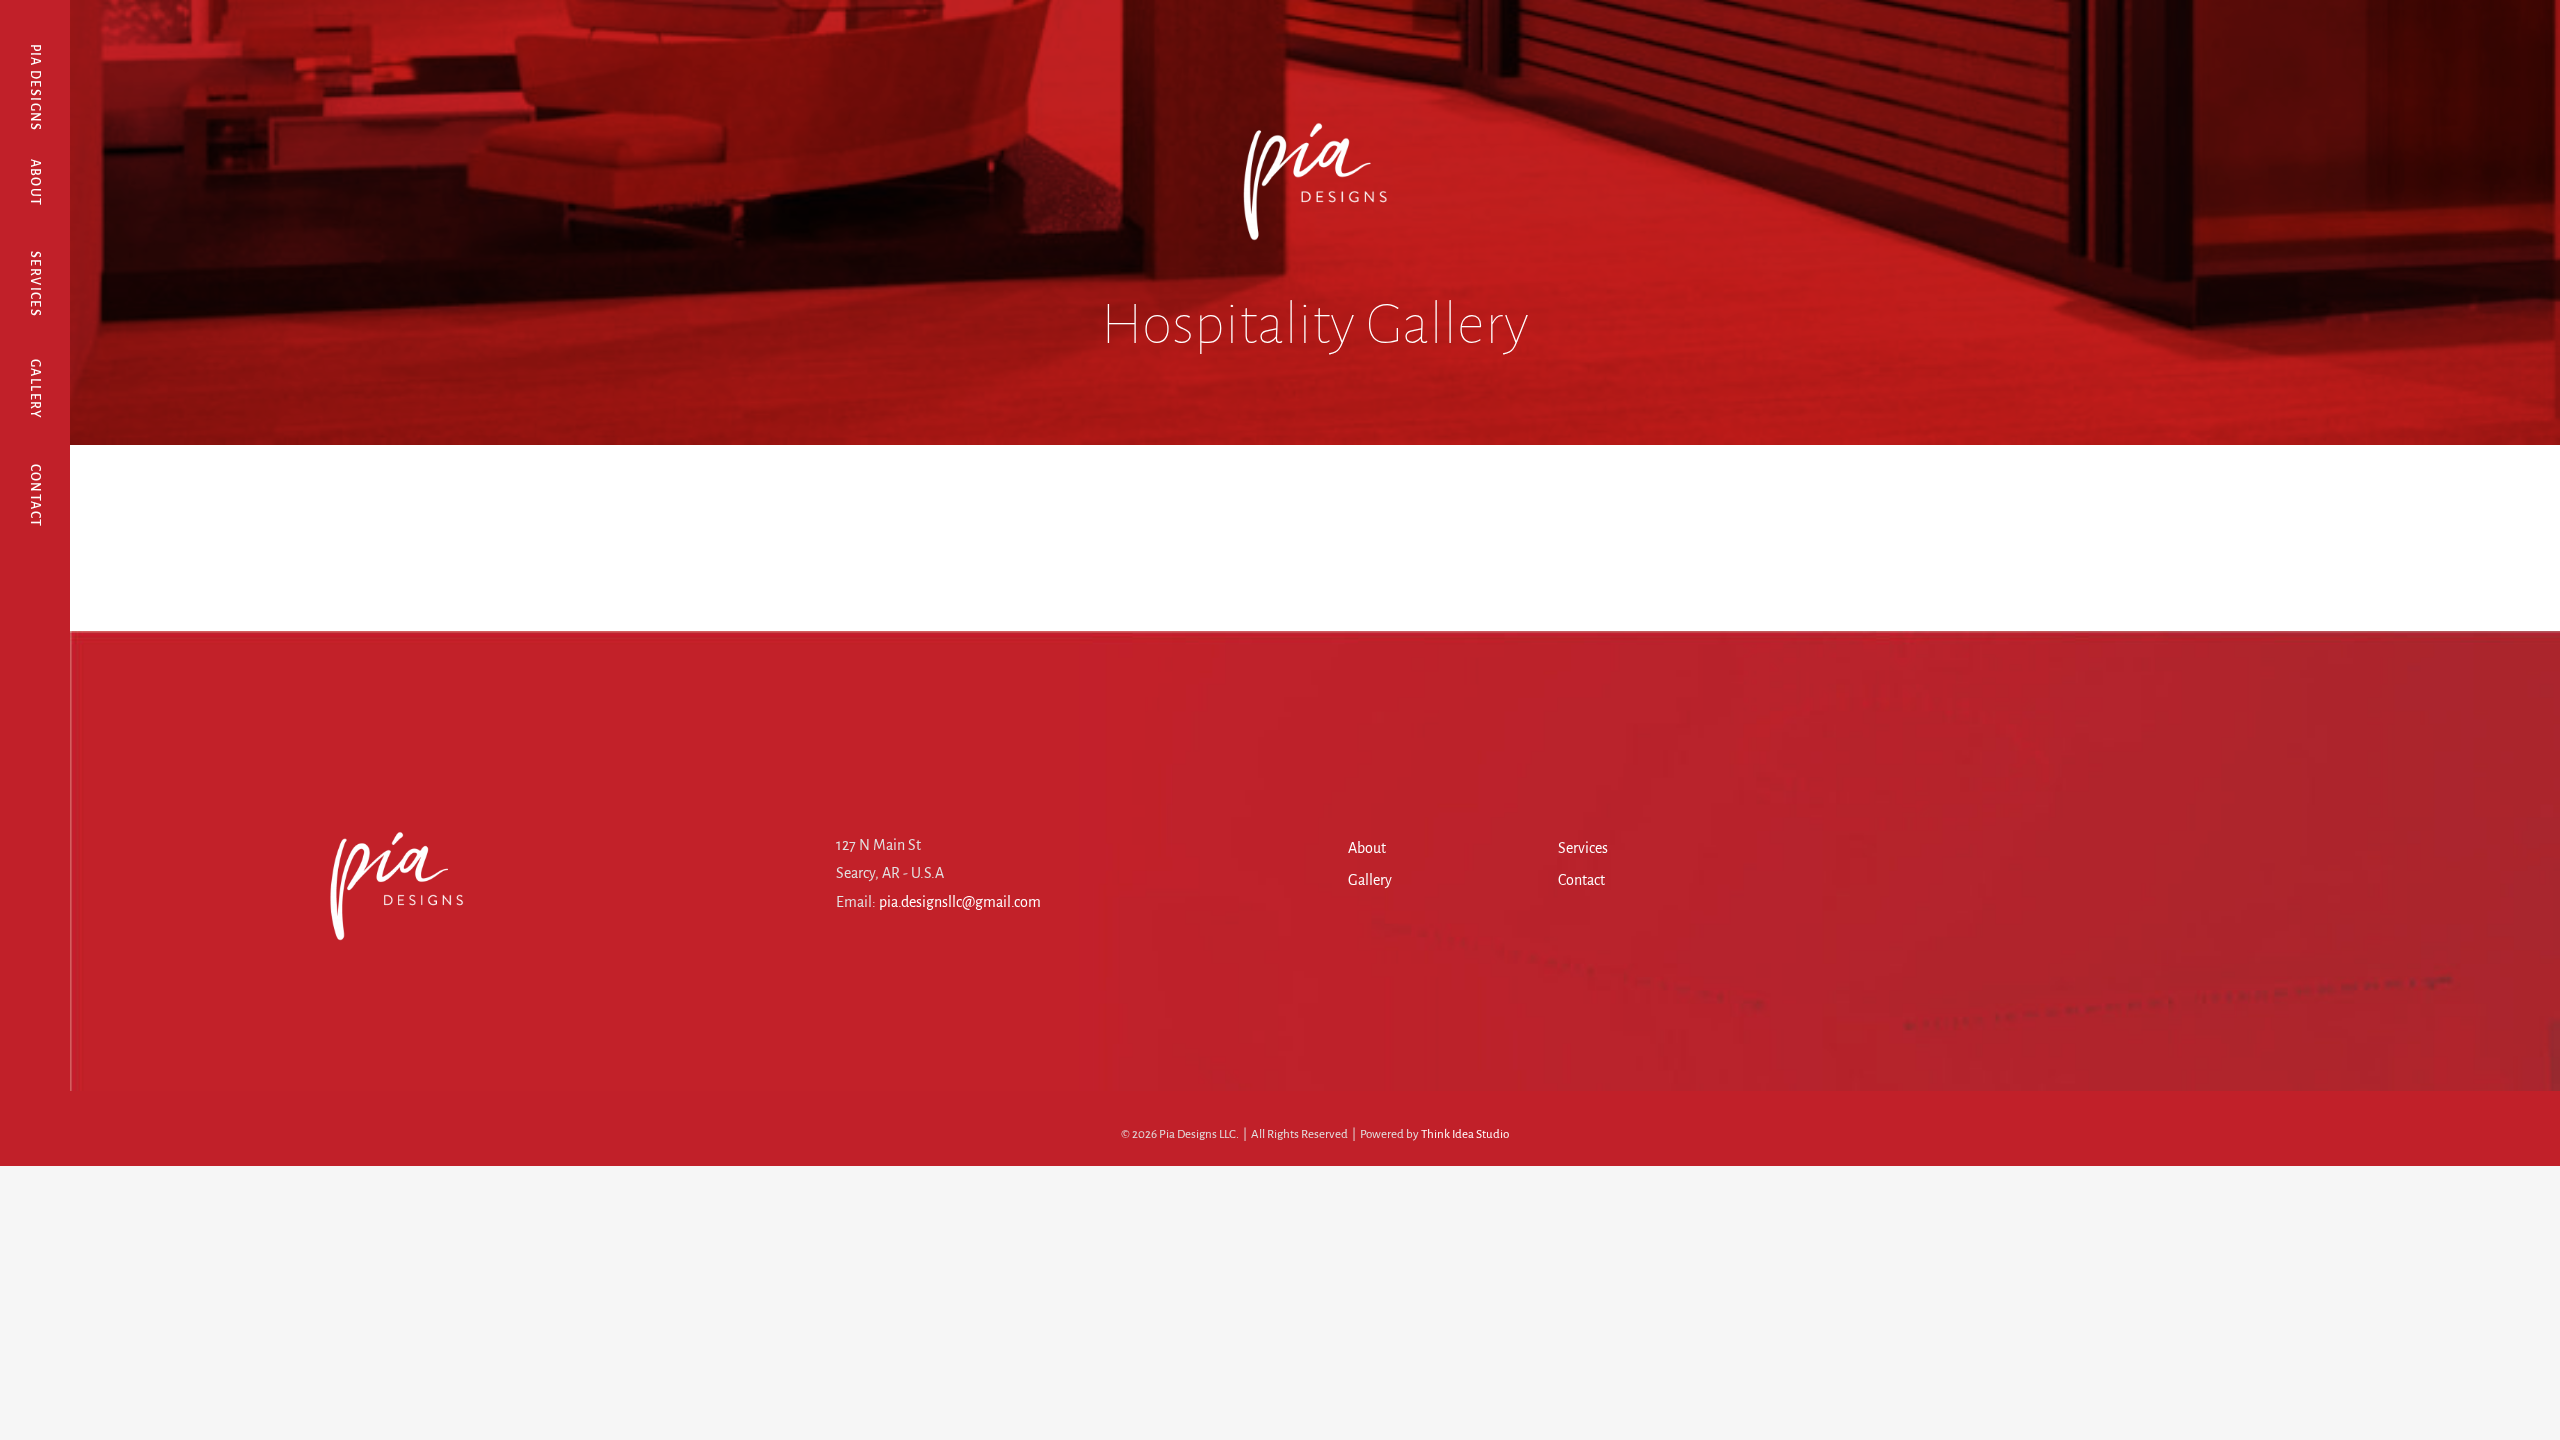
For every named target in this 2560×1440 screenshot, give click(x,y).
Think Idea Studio (1465, 1134)
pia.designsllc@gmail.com (960, 902)
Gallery (1370, 880)
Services (1583, 848)
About (1367, 848)
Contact (1581, 880)
